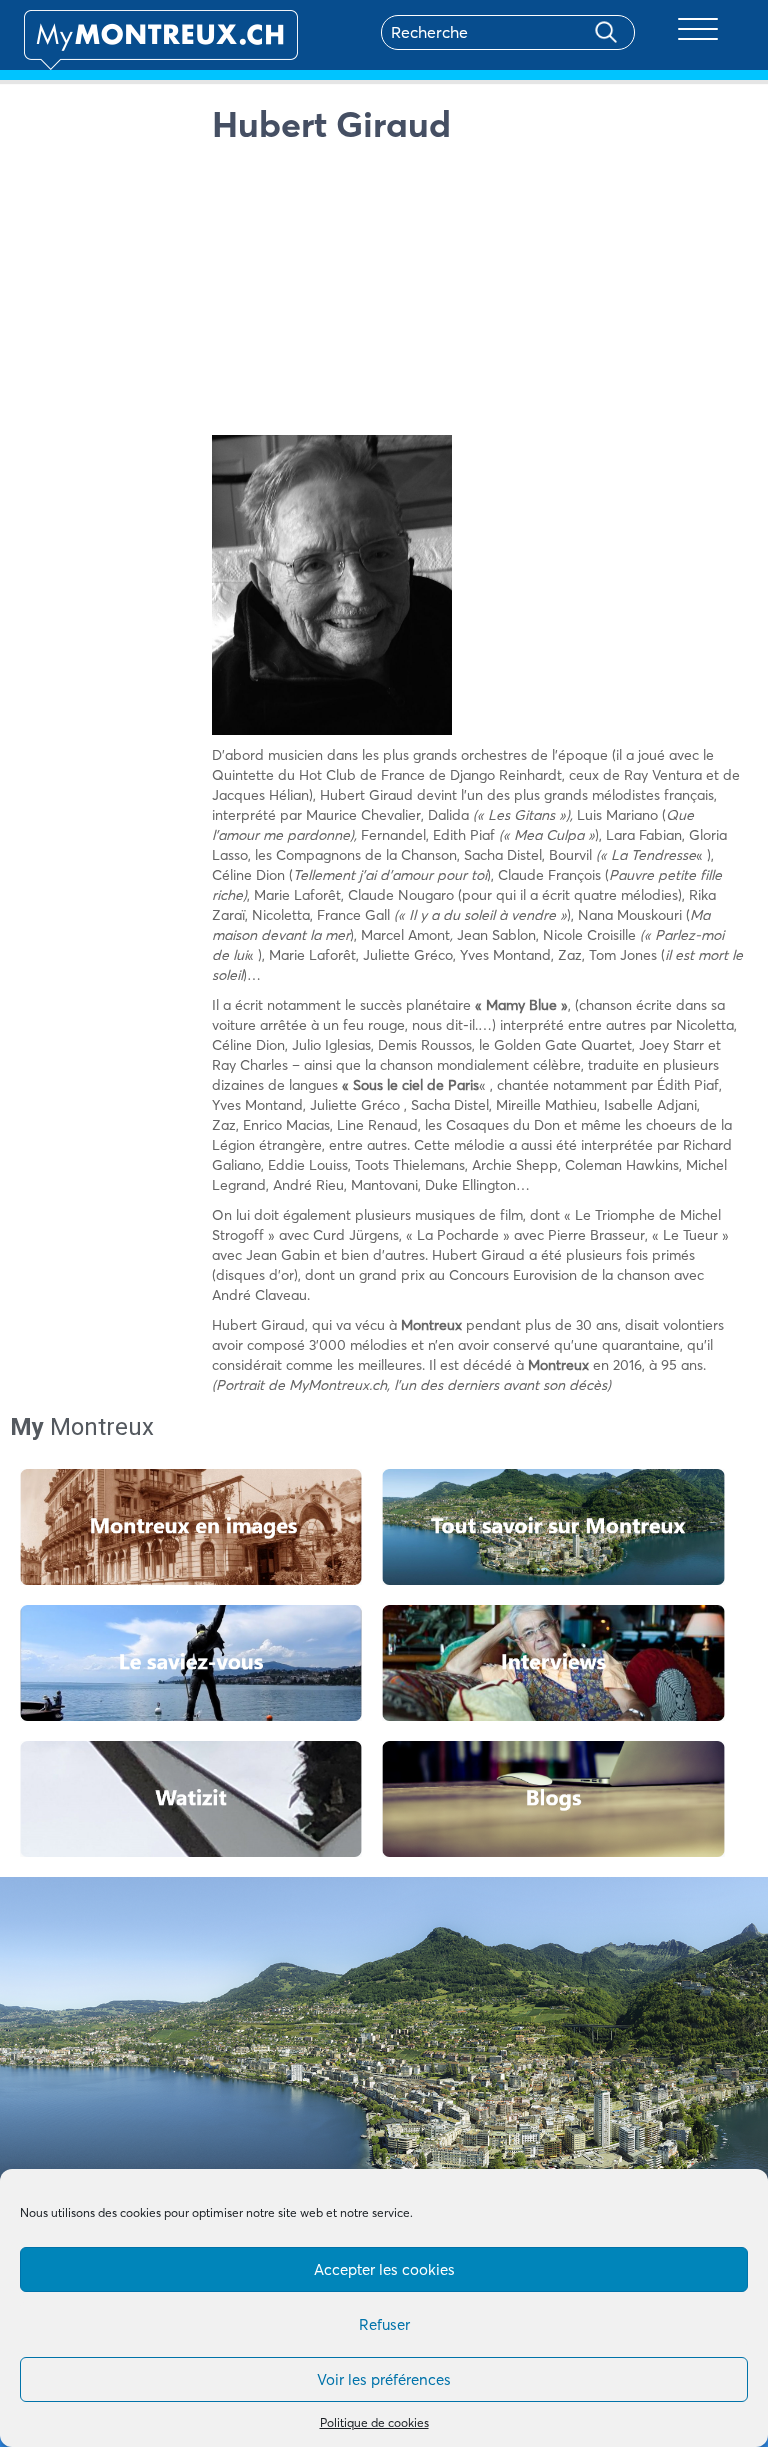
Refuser (384, 2324)
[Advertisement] (478, 295)
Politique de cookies (374, 2422)
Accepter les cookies (384, 2269)
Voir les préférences (384, 2379)
